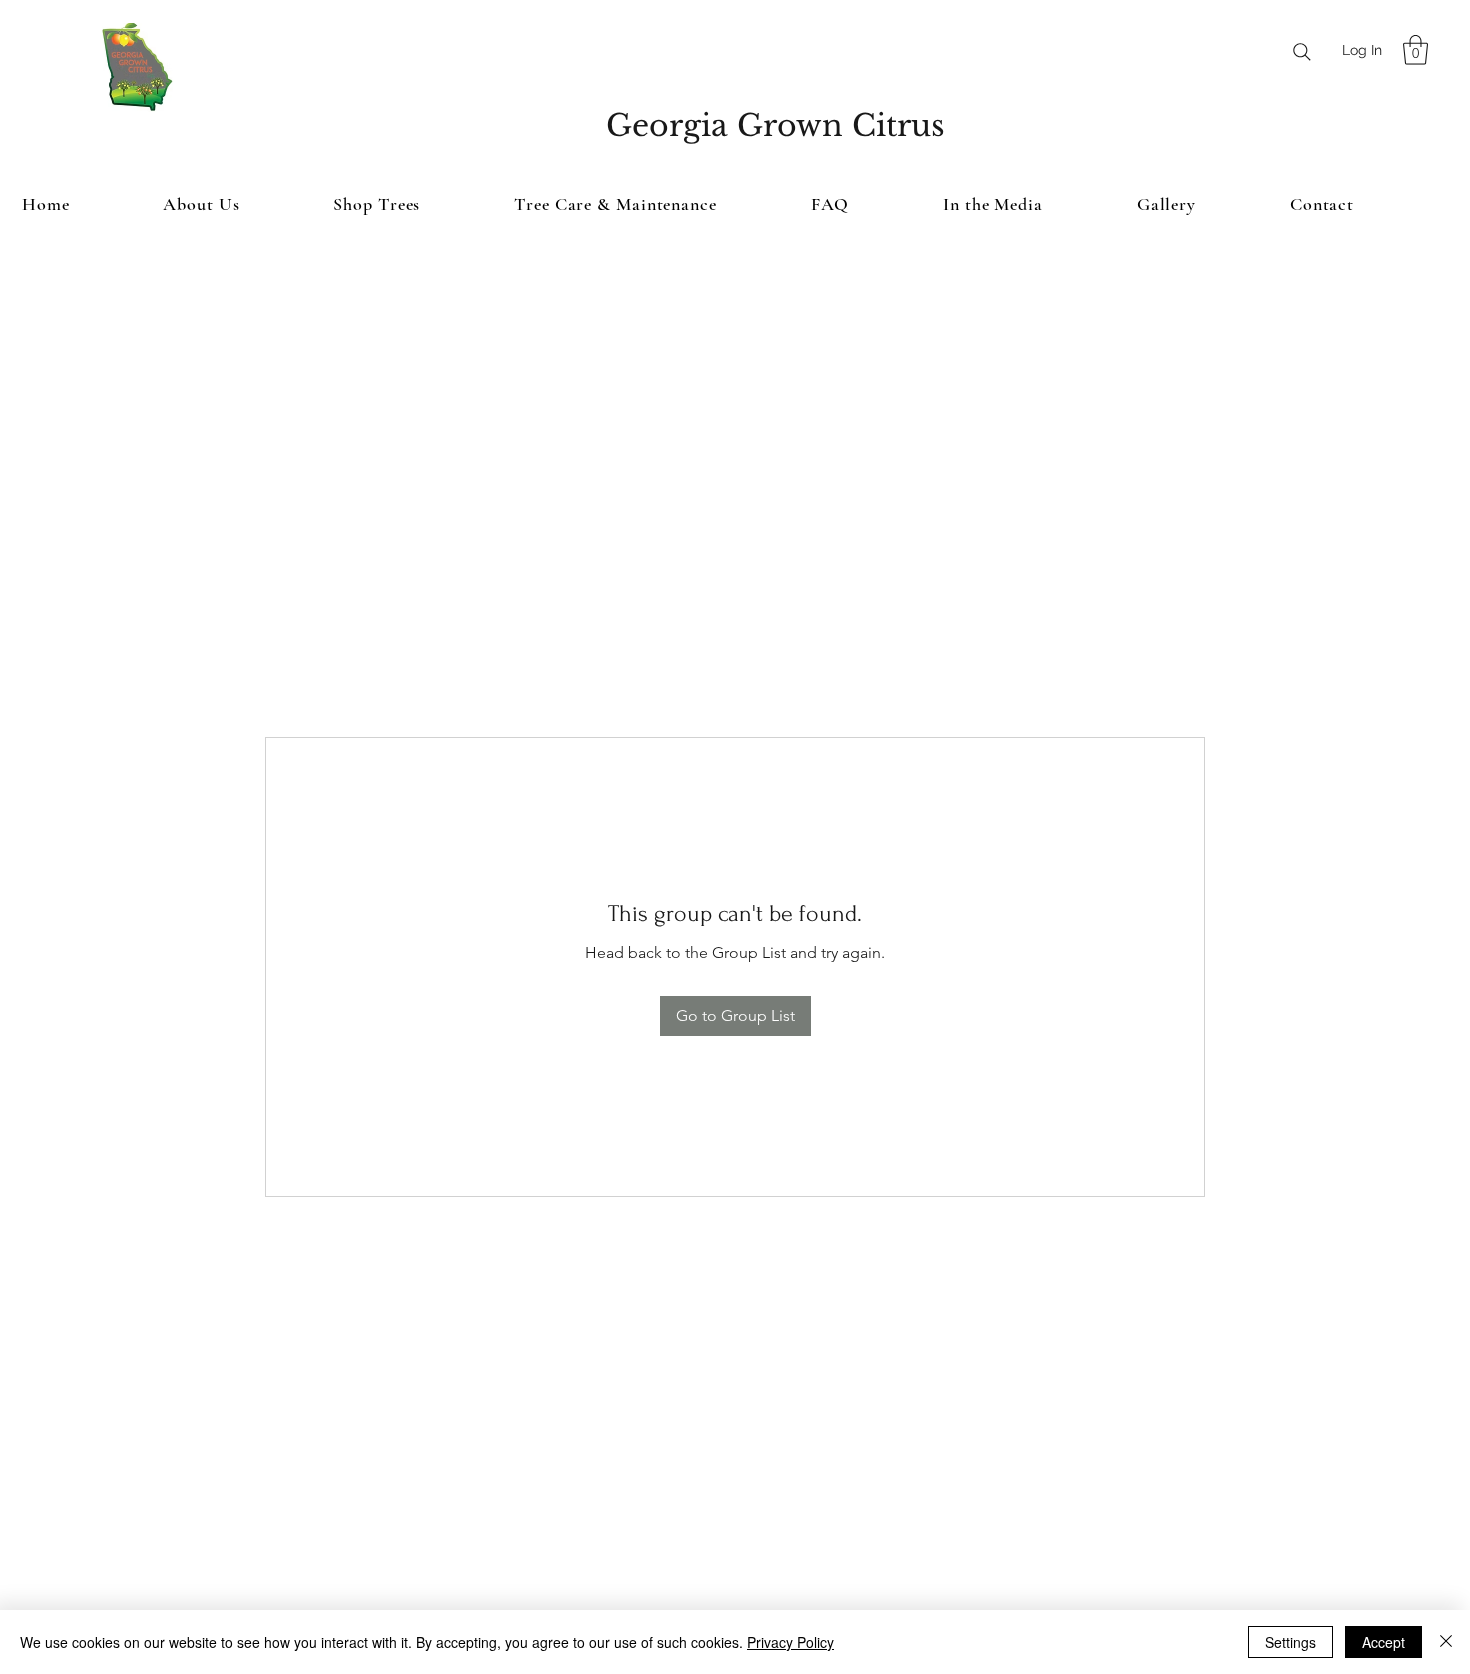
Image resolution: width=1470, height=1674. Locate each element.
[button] (1415, 50)
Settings (1290, 1642)
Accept (1383, 1642)
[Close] (1446, 1642)
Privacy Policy (790, 1642)
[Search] (1302, 52)
